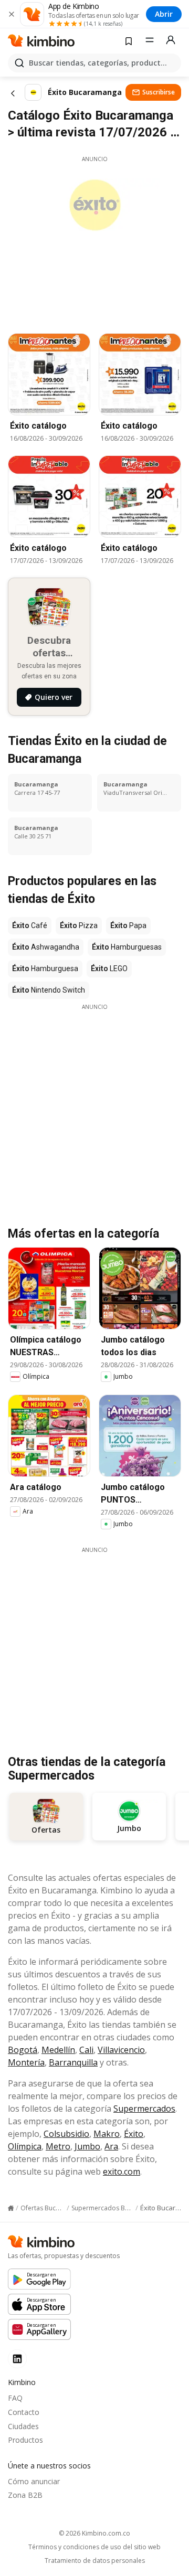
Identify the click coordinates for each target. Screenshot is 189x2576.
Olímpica (25, 2146)
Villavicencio (121, 2050)
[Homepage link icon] (11, 2208)
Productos (25, 2440)
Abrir (164, 14)
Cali (86, 2050)
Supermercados (144, 2109)
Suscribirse (159, 92)
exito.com (122, 2171)
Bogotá (23, 2050)
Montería (26, 2062)
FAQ (15, 2398)
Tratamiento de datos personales (95, 2561)
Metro (58, 2146)
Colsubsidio (66, 2134)
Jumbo (87, 2146)
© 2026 (94, 2533)
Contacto (24, 2412)
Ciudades (23, 2426)
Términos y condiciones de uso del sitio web (94, 2547)
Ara (111, 2146)
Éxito (134, 2134)
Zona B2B (25, 2495)
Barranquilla (73, 2062)
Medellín (58, 2050)
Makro (107, 2134)
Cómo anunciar (34, 2481)
